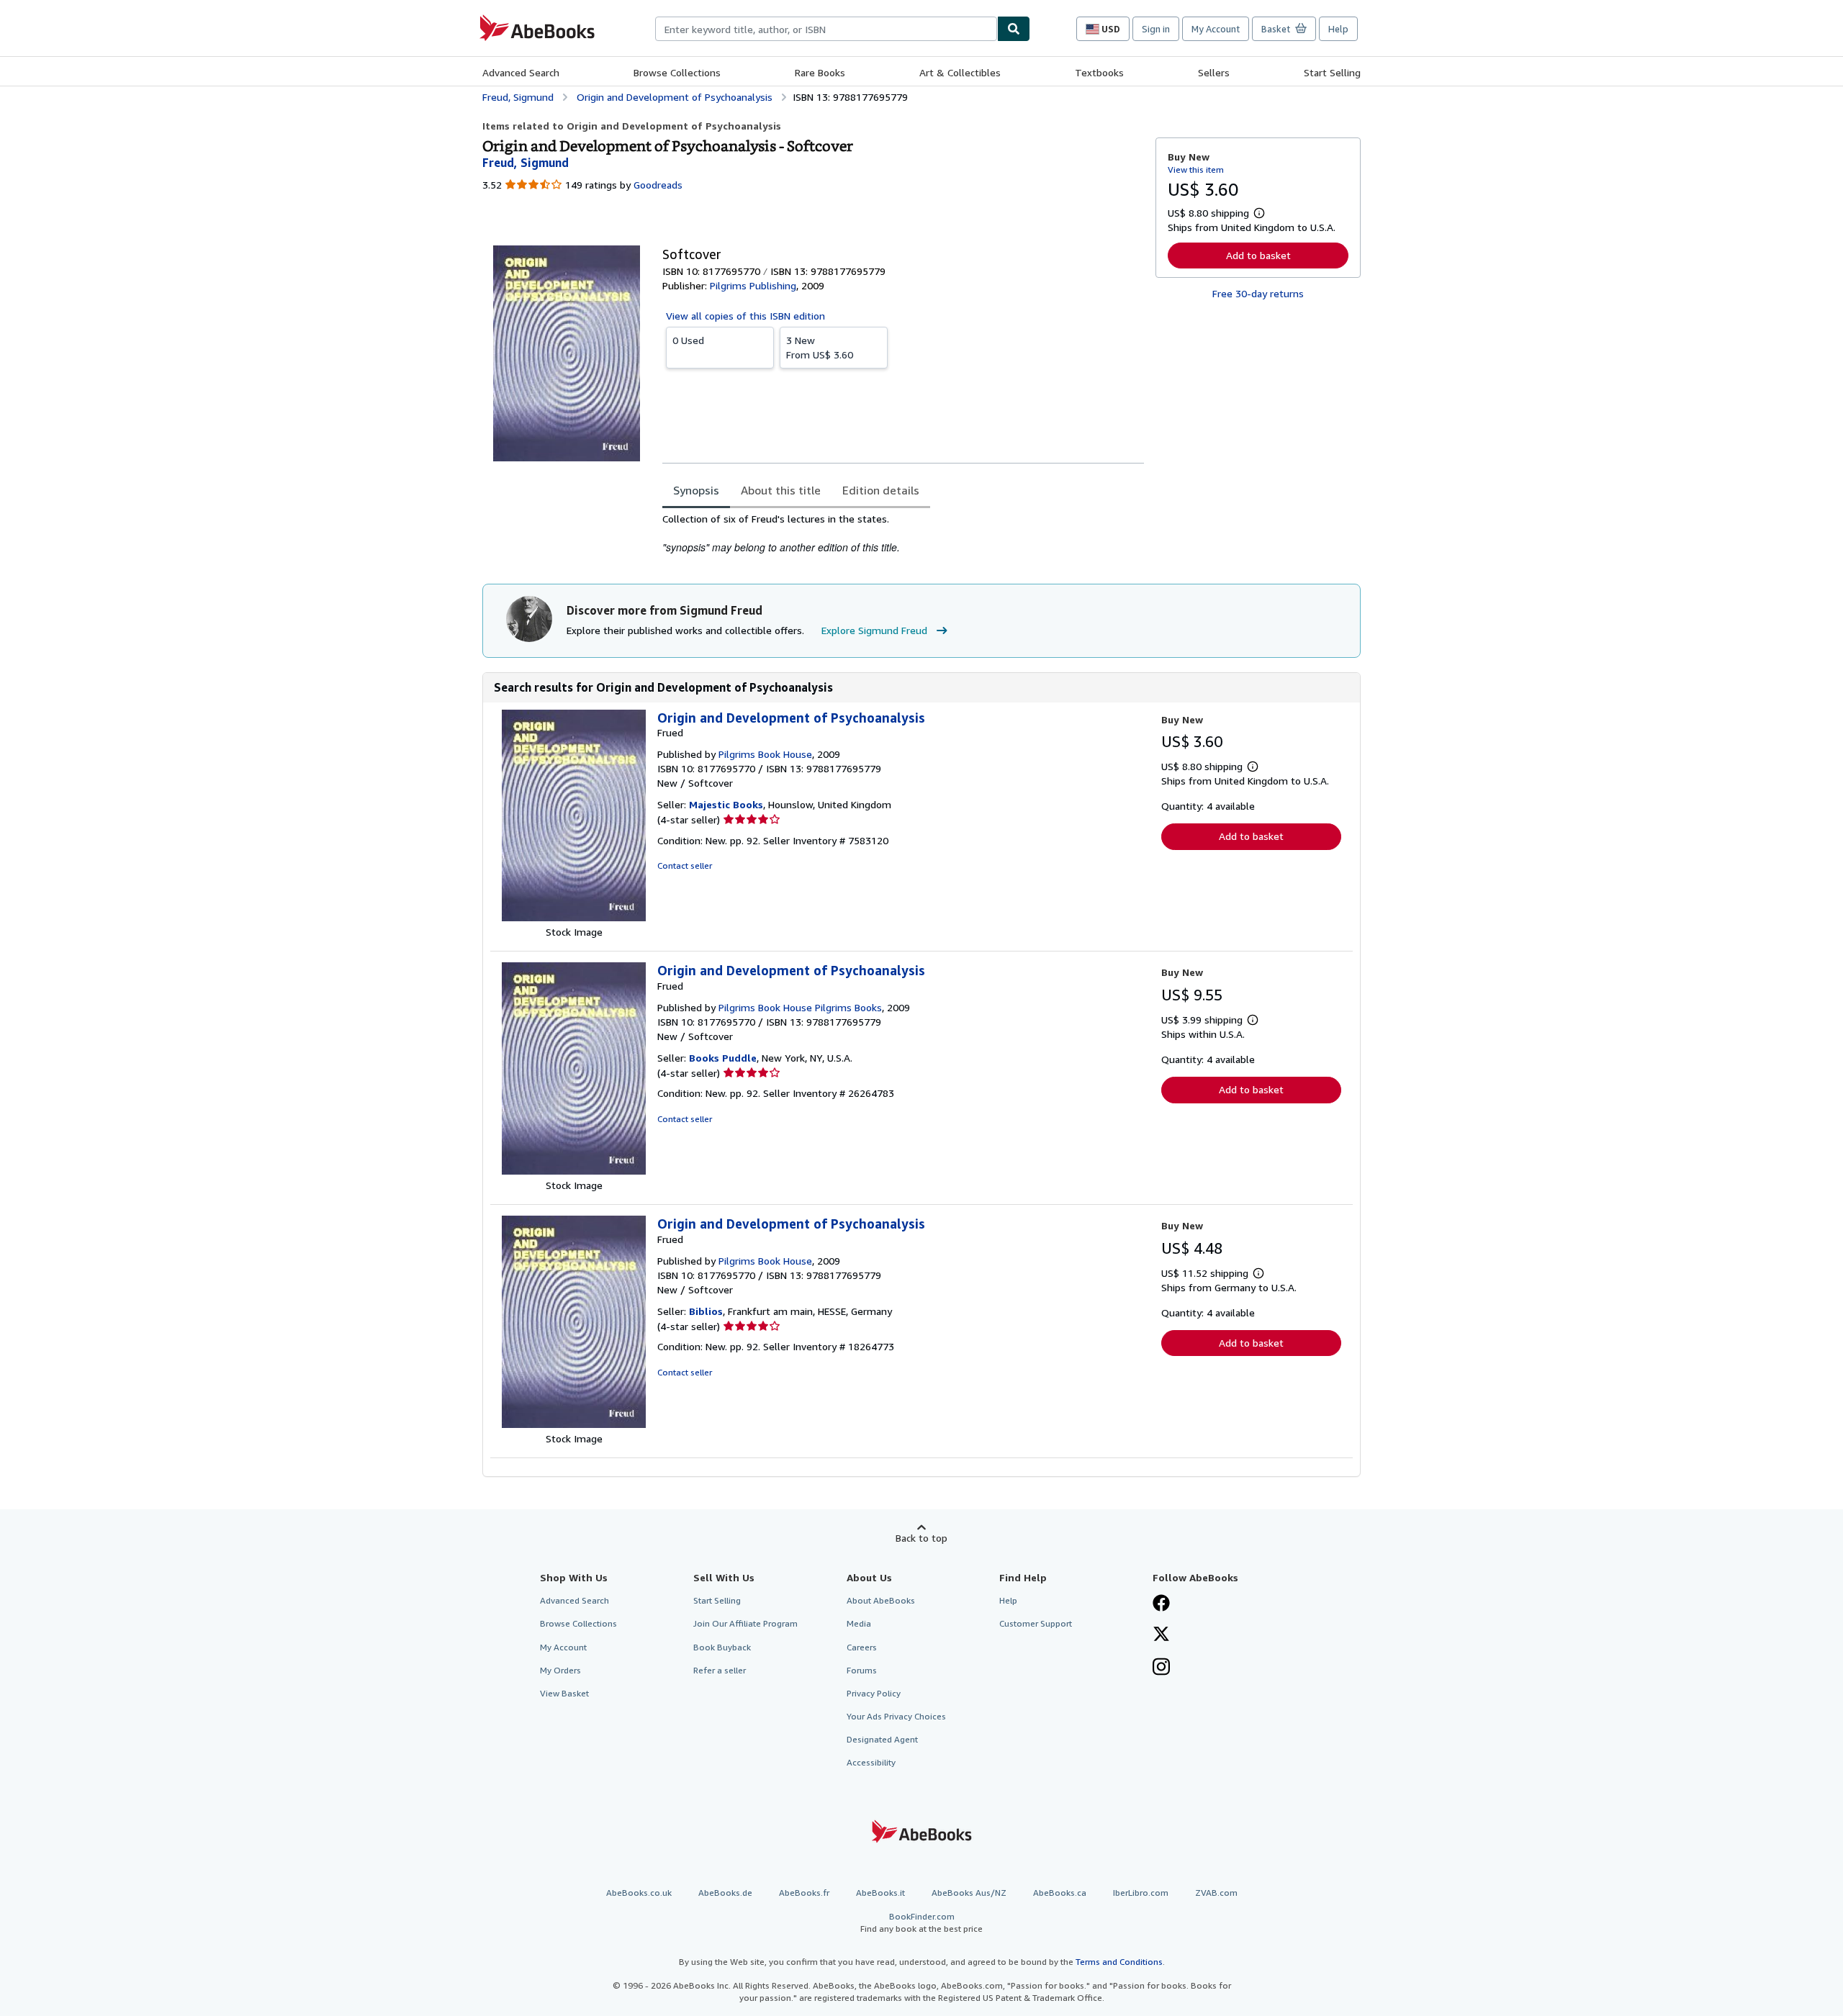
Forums (862, 1670)
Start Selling (1332, 72)
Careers (862, 1647)
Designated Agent (882, 1739)
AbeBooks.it (880, 1893)
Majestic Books (726, 804)
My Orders (560, 1670)
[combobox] (826, 29)
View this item (1196, 169)
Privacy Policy (874, 1693)
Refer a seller (720, 1670)
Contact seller (685, 865)
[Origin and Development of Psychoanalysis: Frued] (574, 917)
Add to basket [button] (1258, 255)
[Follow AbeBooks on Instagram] (1161, 1668)
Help (1338, 29)
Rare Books (820, 72)
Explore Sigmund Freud (874, 630)
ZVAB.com (1216, 1893)
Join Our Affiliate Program (745, 1623)
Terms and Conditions (1119, 1962)
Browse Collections (677, 72)
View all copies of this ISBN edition (745, 316)
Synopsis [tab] (696, 490)
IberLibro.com (1141, 1893)
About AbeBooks (881, 1600)
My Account (1216, 29)
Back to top (921, 1538)
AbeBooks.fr (804, 1893)
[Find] (1014, 29)
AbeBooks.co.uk (639, 1893)
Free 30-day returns (1258, 293)
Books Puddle (723, 1058)
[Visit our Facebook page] (1161, 1604)
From (820, 347)
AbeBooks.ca (1060, 1893)
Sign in (1156, 29)
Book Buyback (722, 1647)
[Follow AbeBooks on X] (1161, 1635)
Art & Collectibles (960, 72)
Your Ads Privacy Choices (896, 1716)
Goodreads (658, 185)
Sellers (1214, 72)
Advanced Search (521, 72)
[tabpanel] (903, 534)
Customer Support (1036, 1623)
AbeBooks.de (725, 1893)
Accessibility (871, 1762)
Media (859, 1623)
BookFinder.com (921, 1922)
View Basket (564, 1693)
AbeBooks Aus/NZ (969, 1893)
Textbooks (1099, 72)
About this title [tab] (781, 490)
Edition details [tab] (881, 490)
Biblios (706, 1311)
